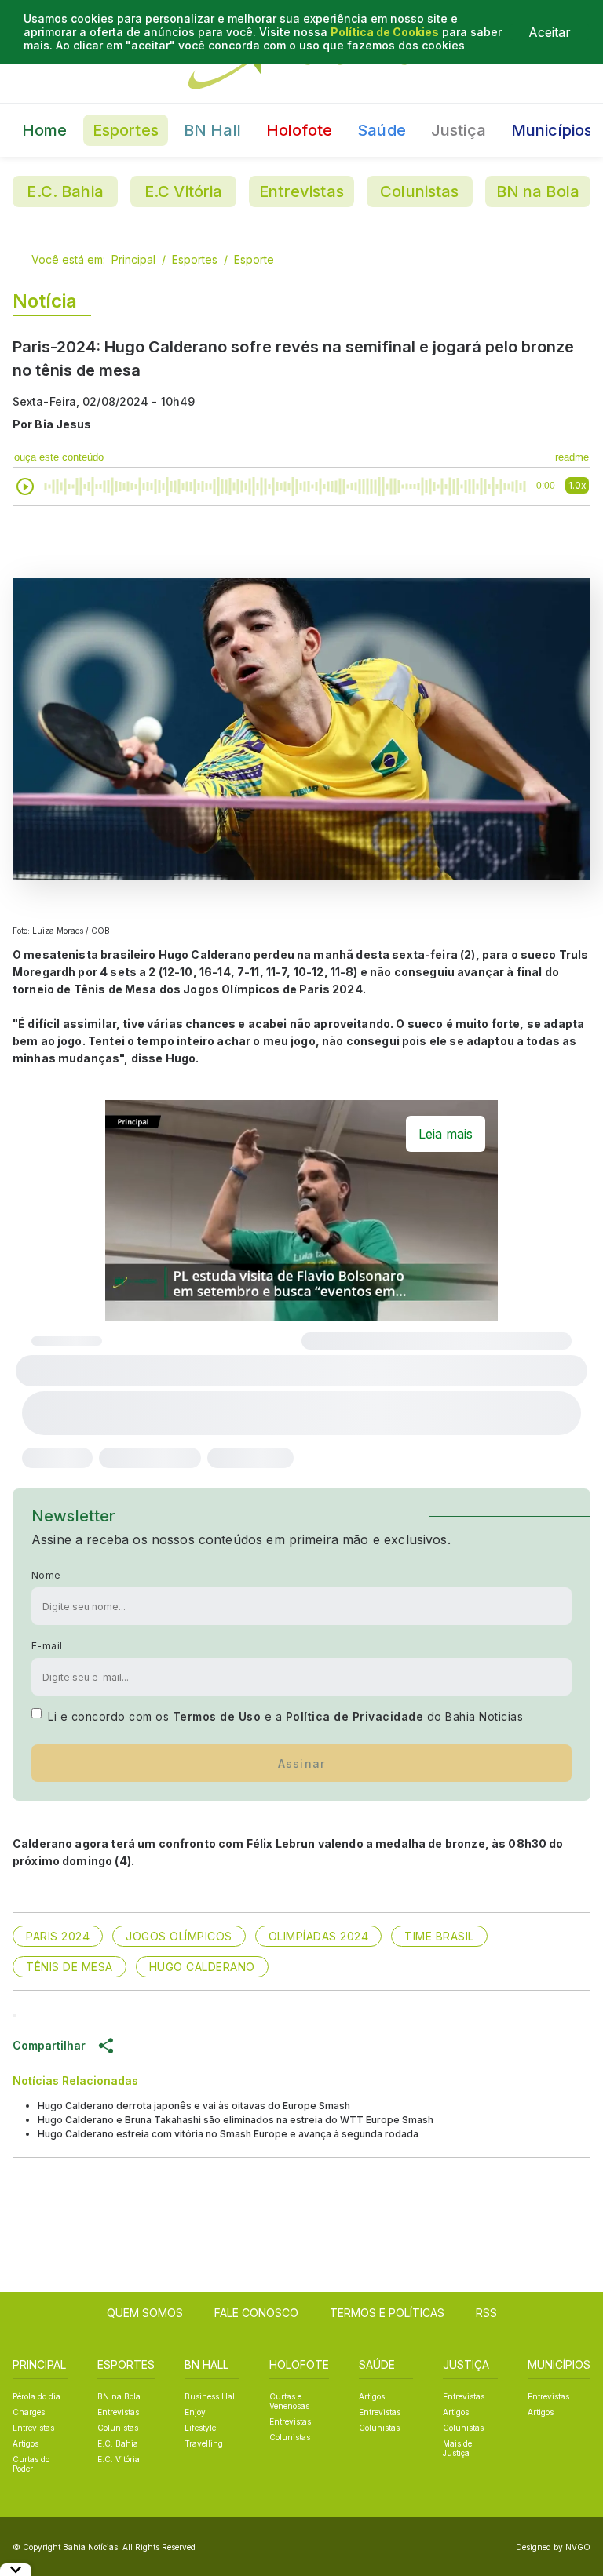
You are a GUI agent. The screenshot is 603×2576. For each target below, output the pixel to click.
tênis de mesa (69, 1967)
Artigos (26, 2443)
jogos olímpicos (179, 1936)
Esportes (126, 130)
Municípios (552, 130)
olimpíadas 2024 (319, 1936)
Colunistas (420, 191)
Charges (29, 2412)
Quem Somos (145, 2313)
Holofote (299, 130)
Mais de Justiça (457, 2448)
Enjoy (195, 2412)
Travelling (204, 2443)
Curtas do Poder (31, 2464)
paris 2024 (58, 1936)
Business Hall (211, 2396)
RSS (486, 2313)
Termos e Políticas (387, 2313)
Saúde (382, 130)
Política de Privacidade (355, 1716)
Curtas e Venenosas (289, 2401)
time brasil (439, 1936)
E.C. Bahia (65, 191)
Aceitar (550, 32)
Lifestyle (200, 2428)
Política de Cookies (385, 32)
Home (45, 130)
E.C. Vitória (119, 2459)
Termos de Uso (217, 1716)
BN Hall (212, 130)
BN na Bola (538, 191)
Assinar (302, 1763)
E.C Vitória (184, 191)
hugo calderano (202, 1967)
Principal (133, 259)
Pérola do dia (37, 2396)
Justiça (459, 130)
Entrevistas (301, 191)
